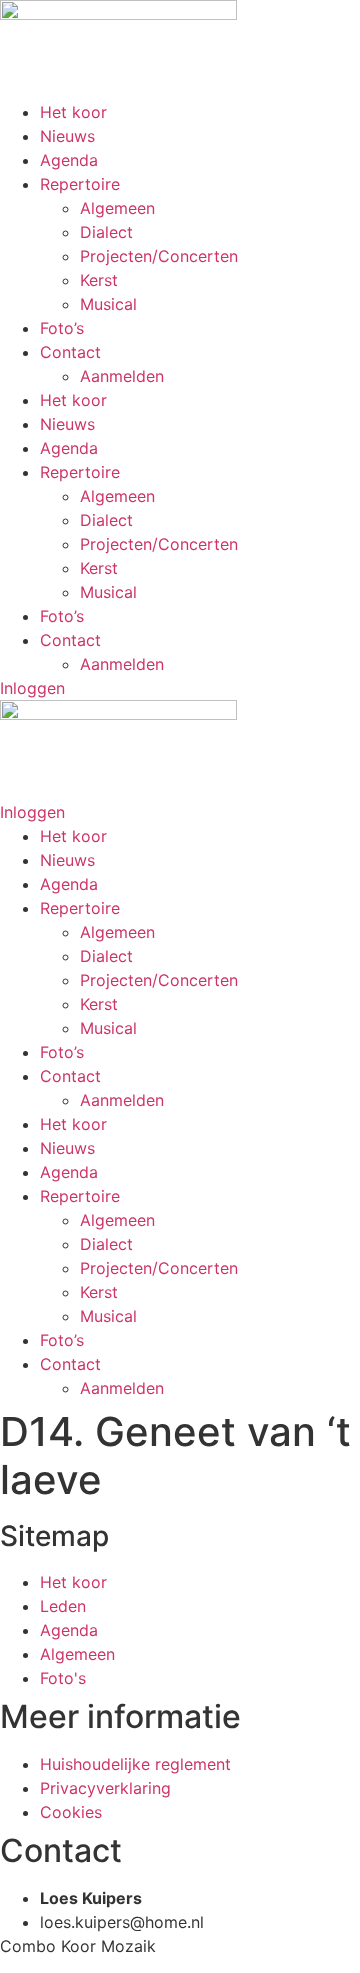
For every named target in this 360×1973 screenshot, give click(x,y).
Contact (70, 352)
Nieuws (67, 136)
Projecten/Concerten (159, 256)
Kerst (99, 280)
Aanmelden (122, 376)
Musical (108, 304)
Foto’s (62, 328)
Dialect (106, 232)
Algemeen (117, 208)
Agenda (69, 160)
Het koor (73, 112)
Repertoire (80, 184)
